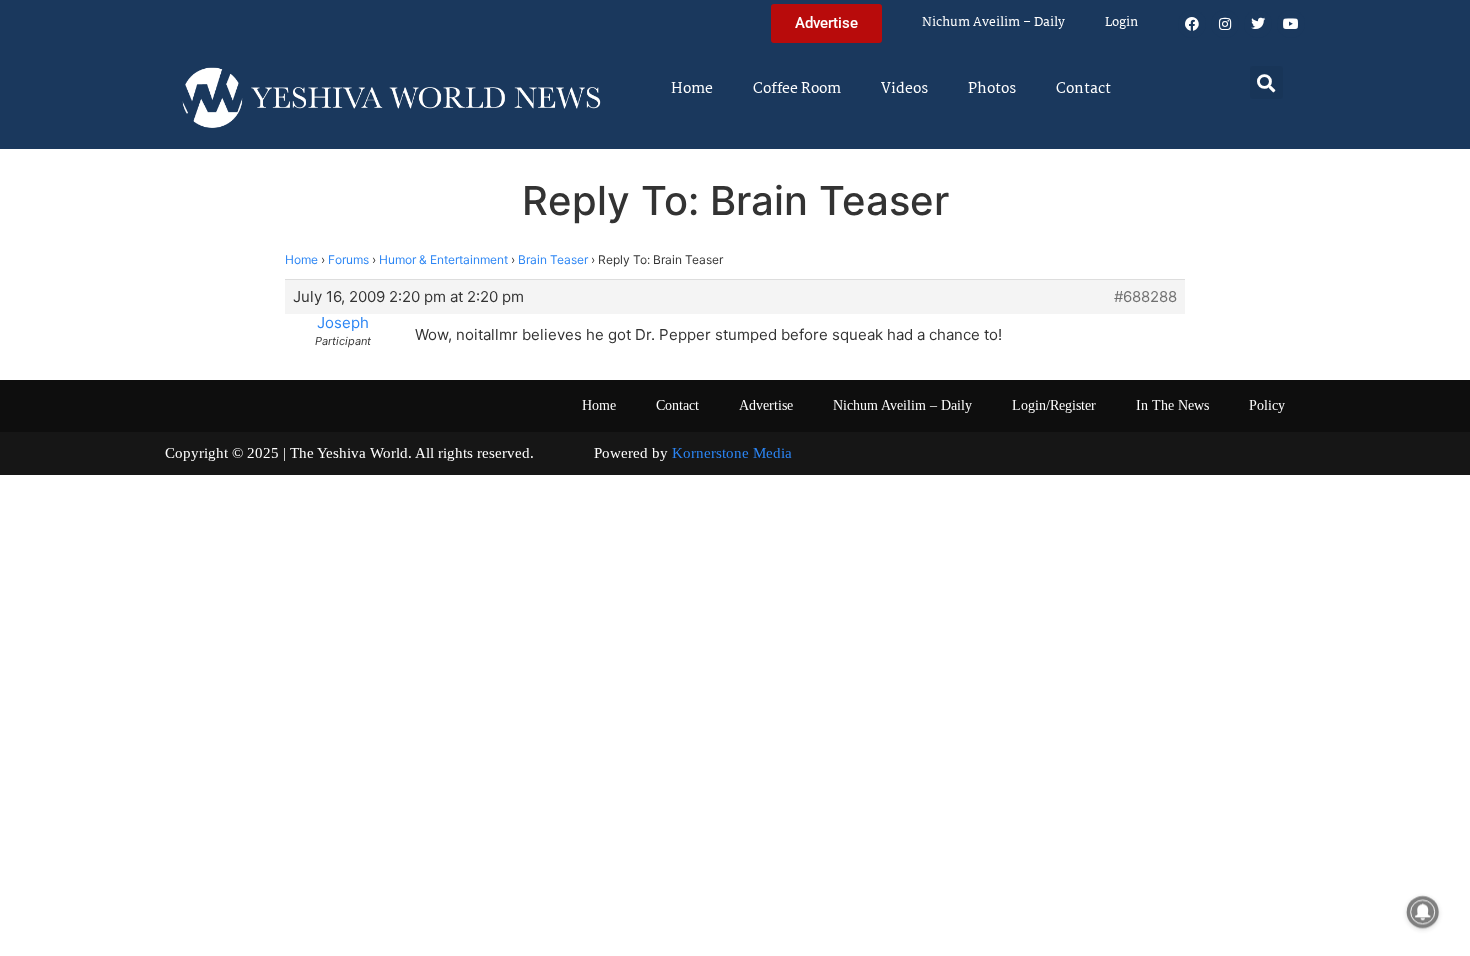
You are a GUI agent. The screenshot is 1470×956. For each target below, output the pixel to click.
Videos (904, 89)
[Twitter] (1258, 24)
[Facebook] (1192, 24)
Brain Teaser (553, 259)
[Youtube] (1291, 24)
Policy (1267, 405)
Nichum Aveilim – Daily (993, 22)
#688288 (1145, 297)
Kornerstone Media (732, 453)
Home (692, 89)
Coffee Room (797, 89)
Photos (992, 89)
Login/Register (1054, 405)
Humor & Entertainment (443, 259)
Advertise (766, 405)
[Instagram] (1225, 24)
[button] (1266, 82)
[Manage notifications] (1423, 912)
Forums (348, 259)
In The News (1172, 405)
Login (1121, 22)
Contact (1083, 89)
